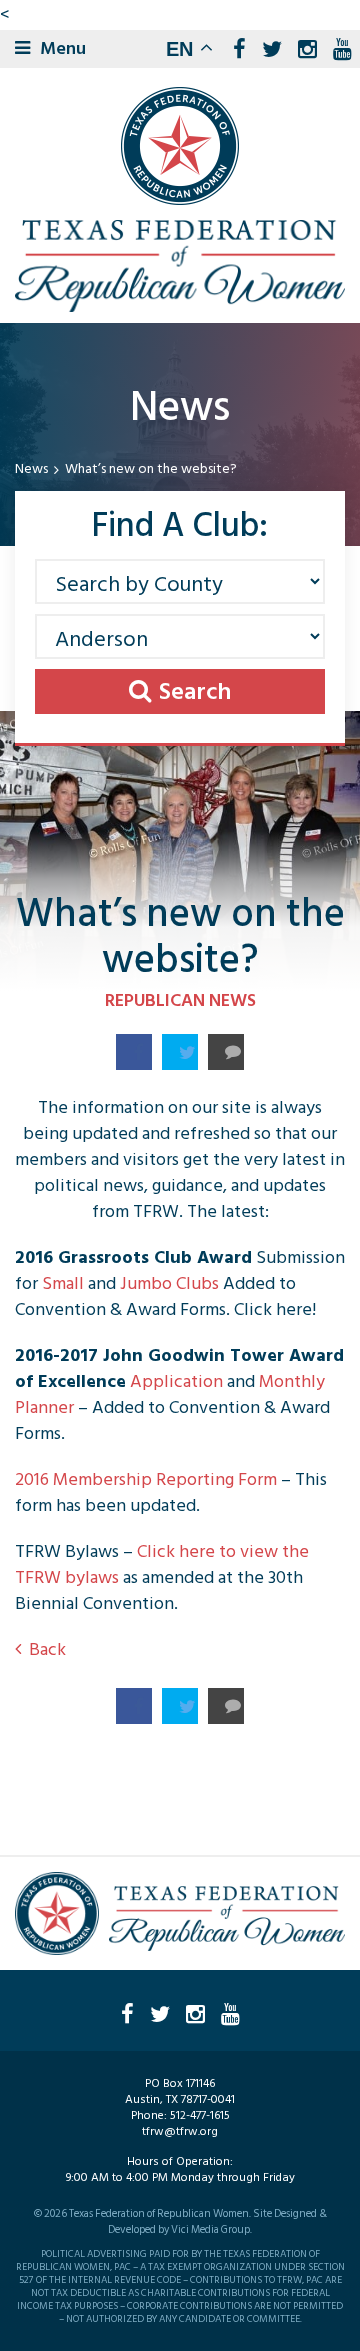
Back (47, 1649)
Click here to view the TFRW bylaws (162, 1564)
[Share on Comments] (226, 1052)
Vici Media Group (210, 2230)
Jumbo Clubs (169, 1283)
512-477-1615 (200, 2115)
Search (195, 691)
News (31, 469)
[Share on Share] (134, 1052)
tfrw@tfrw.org (180, 2131)
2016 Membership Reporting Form (148, 1479)
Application (176, 1381)
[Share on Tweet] (180, 1052)
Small (63, 1283)
